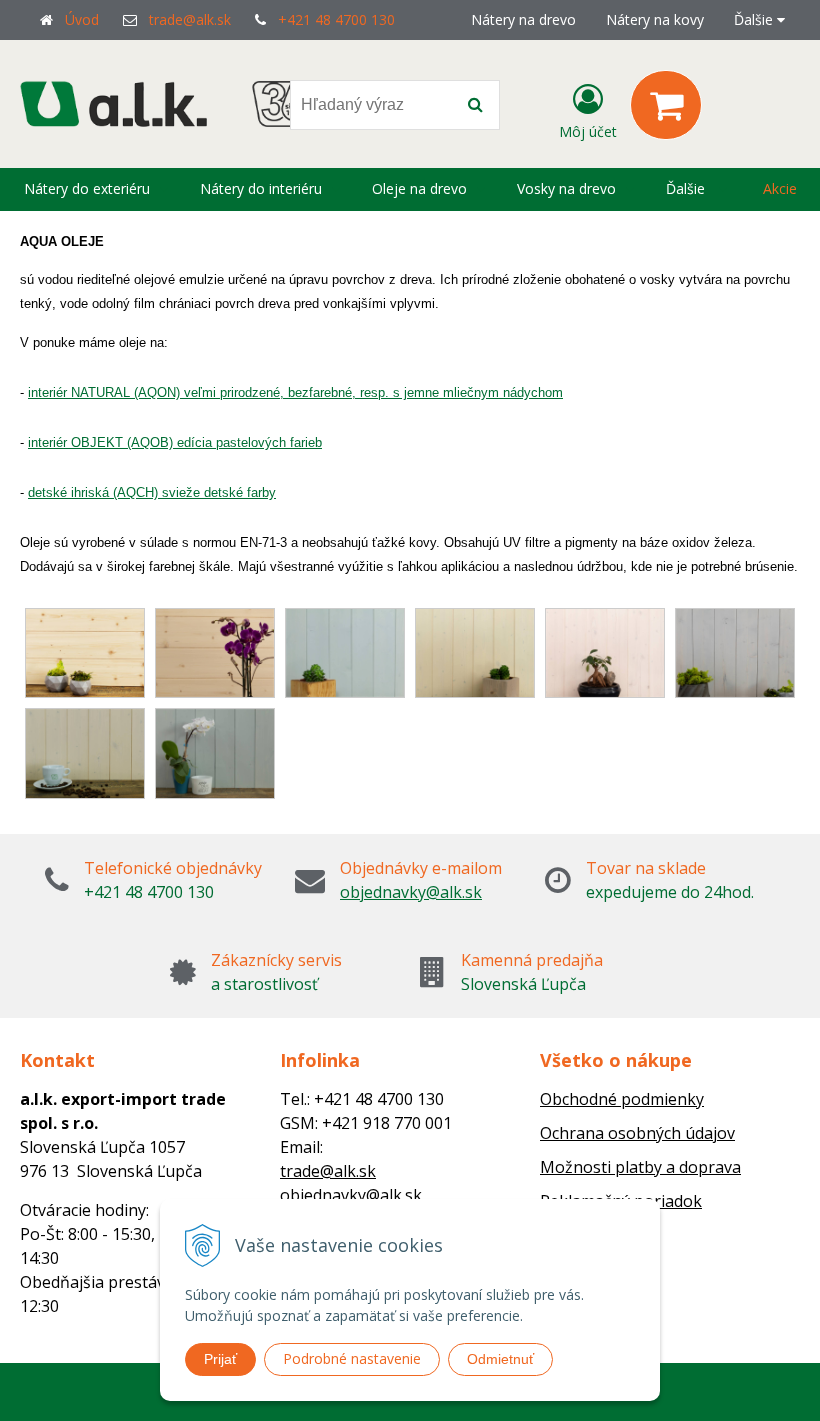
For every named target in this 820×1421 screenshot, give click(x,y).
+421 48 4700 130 (336, 19)
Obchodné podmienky (622, 1099)
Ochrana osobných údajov (637, 1133)
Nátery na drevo (523, 19)
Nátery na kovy (655, 19)
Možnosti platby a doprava (640, 1167)
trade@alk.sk (190, 19)
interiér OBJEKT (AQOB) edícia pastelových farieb (175, 442)
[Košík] (666, 105)
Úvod (82, 19)
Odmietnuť (500, 1359)
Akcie (780, 188)
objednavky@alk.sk (411, 892)
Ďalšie (755, 19)
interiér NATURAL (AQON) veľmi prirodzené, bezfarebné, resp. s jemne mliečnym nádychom (295, 392)
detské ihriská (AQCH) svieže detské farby (152, 492)
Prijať (220, 1359)
